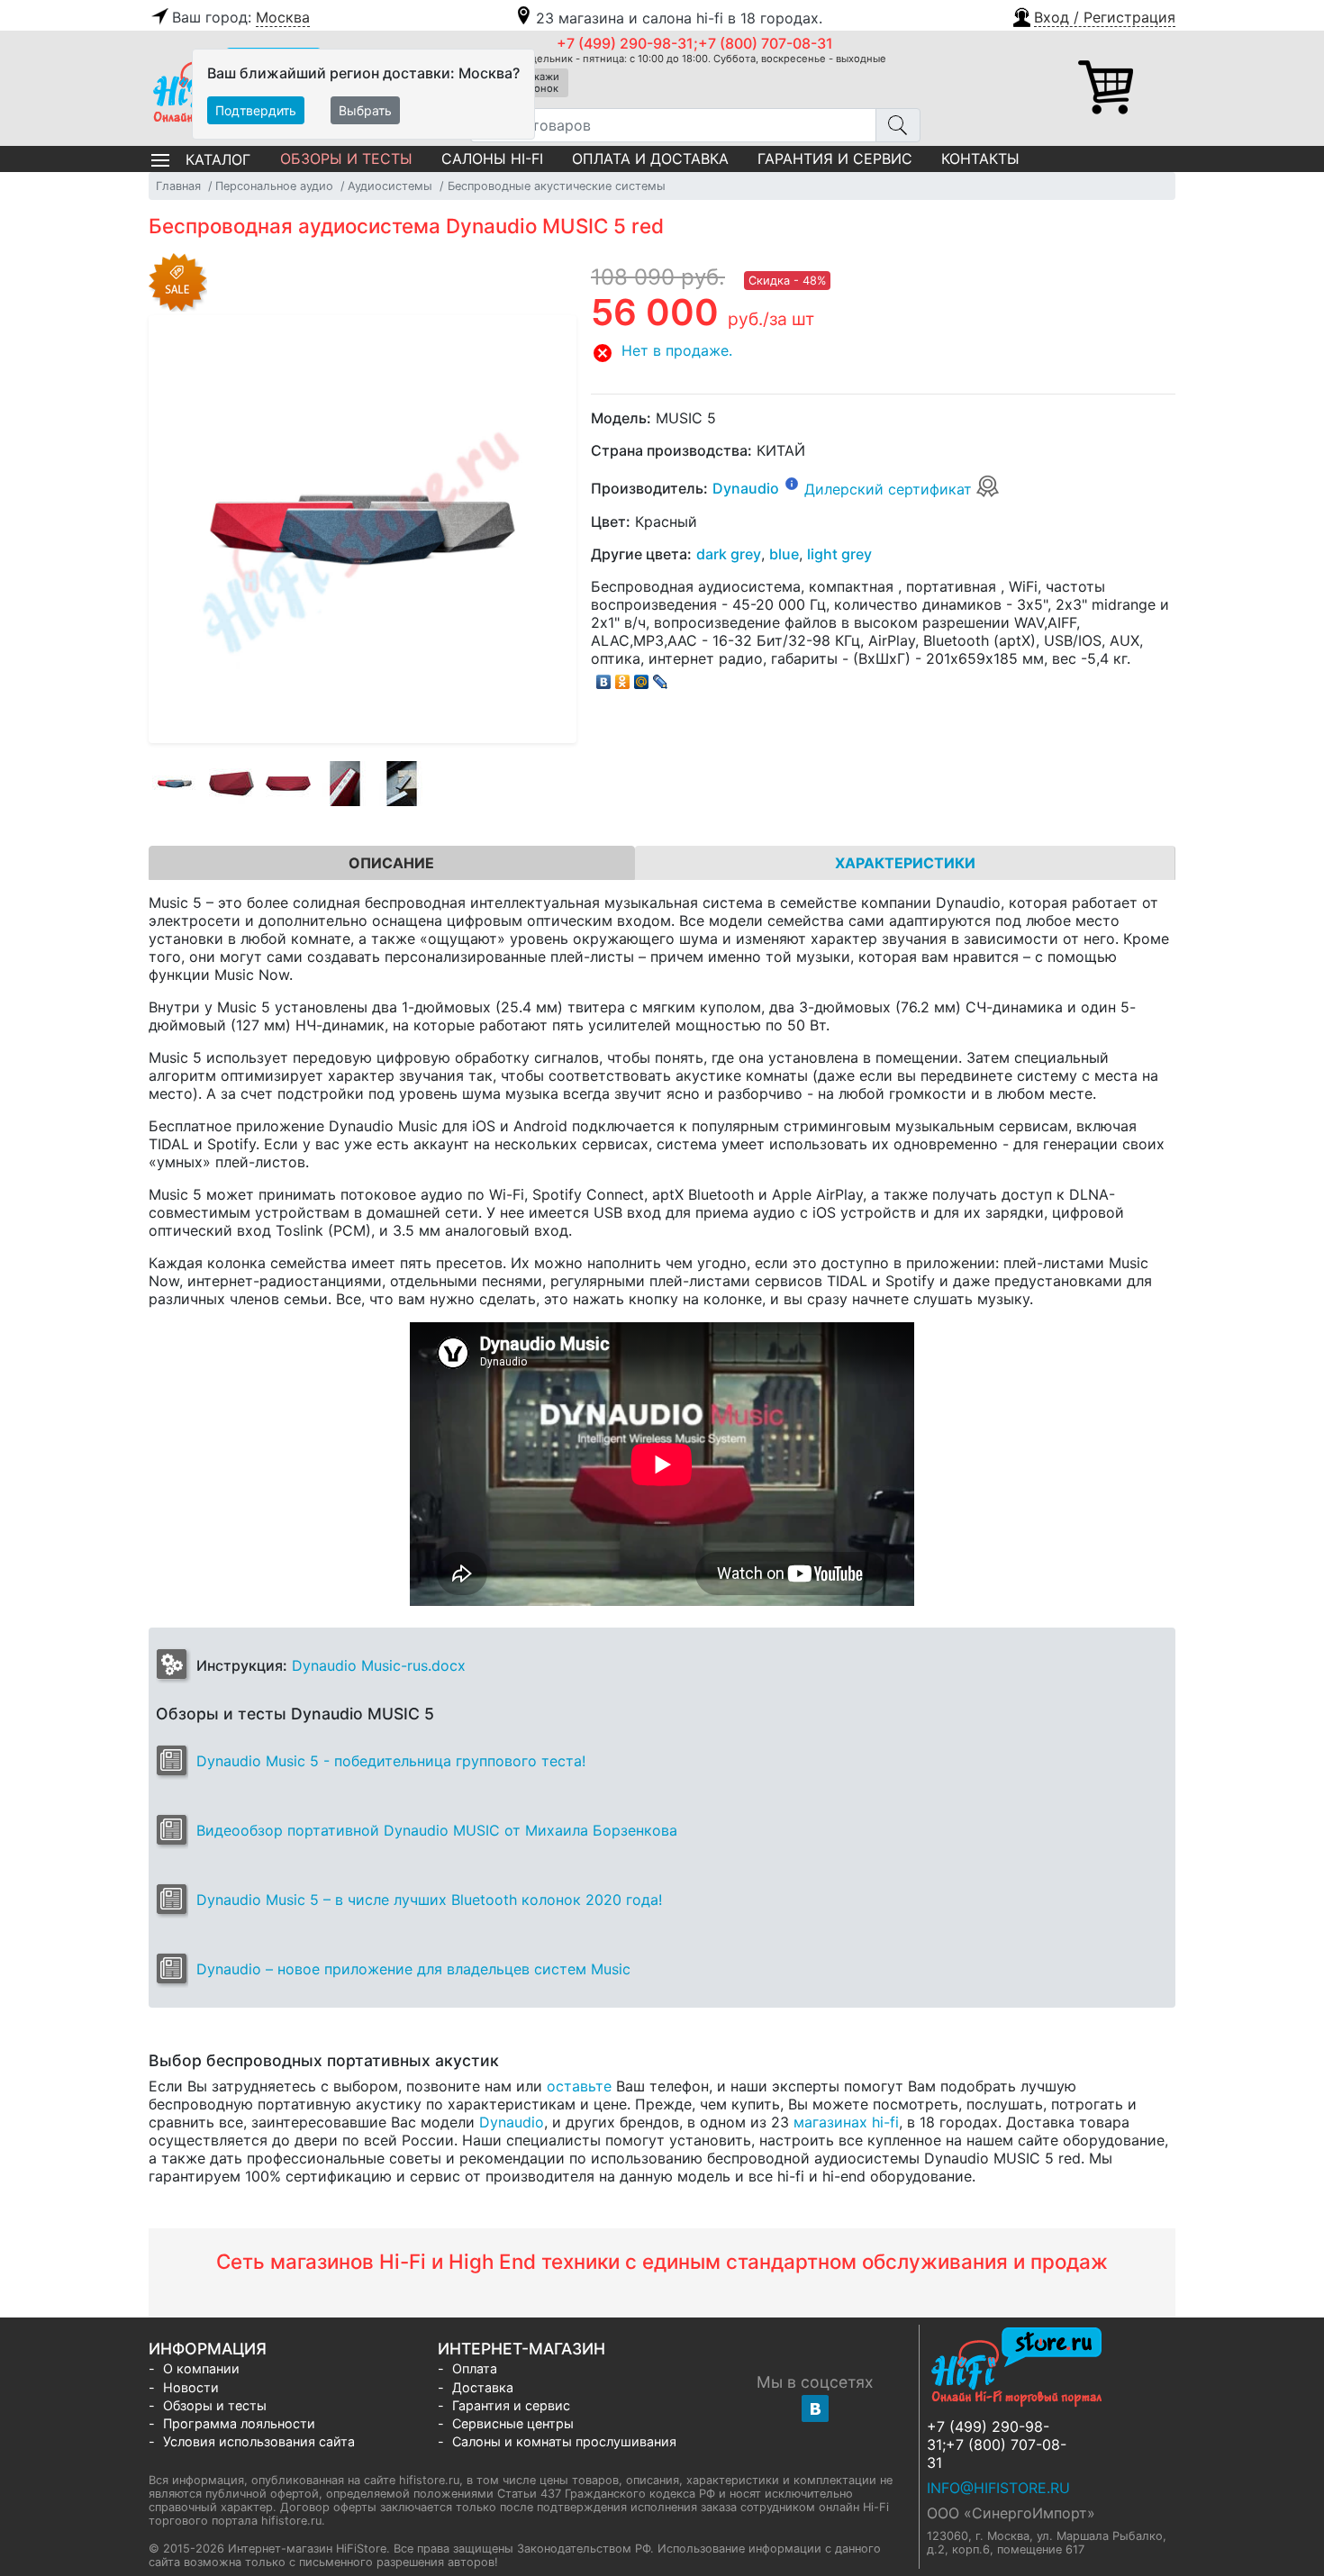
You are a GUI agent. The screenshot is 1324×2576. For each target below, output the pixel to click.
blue (784, 554)
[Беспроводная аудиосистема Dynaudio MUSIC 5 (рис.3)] (288, 784)
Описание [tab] (391, 863)
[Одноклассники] (623, 677)
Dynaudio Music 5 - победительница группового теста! (391, 1761)
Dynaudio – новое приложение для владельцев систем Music (413, 1969)
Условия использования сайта (259, 2441)
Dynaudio (746, 489)
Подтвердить (256, 110)
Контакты (980, 159)
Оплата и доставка (650, 159)
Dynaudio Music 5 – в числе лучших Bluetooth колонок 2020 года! (429, 1900)
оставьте (579, 2086)
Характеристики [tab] (905, 863)
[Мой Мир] (642, 677)
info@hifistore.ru (998, 2488)
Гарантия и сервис (835, 159)
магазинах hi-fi (846, 2122)
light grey (839, 554)
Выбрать (365, 110)
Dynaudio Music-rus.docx (379, 1665)
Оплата (475, 2368)
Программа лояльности (239, 2423)
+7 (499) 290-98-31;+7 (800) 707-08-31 (695, 43)
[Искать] (898, 125)
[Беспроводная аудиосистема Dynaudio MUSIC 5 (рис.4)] (345, 784)
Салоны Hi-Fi (492, 159)
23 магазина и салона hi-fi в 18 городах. (679, 18)
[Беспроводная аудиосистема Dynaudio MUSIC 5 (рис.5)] (402, 784)
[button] (1093, 15)
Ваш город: (241, 17)
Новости (191, 2387)
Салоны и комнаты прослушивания (564, 2441)
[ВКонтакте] (604, 677)
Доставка (483, 2387)
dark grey (729, 554)
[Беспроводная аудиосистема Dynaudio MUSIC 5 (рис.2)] (231, 784)
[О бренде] (792, 483)
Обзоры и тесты (346, 159)
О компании (201, 2368)
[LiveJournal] (661, 677)
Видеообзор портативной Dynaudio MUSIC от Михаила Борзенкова (437, 1830)
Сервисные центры (513, 2423)
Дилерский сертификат (890, 489)
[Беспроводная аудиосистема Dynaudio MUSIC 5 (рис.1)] (175, 784)
